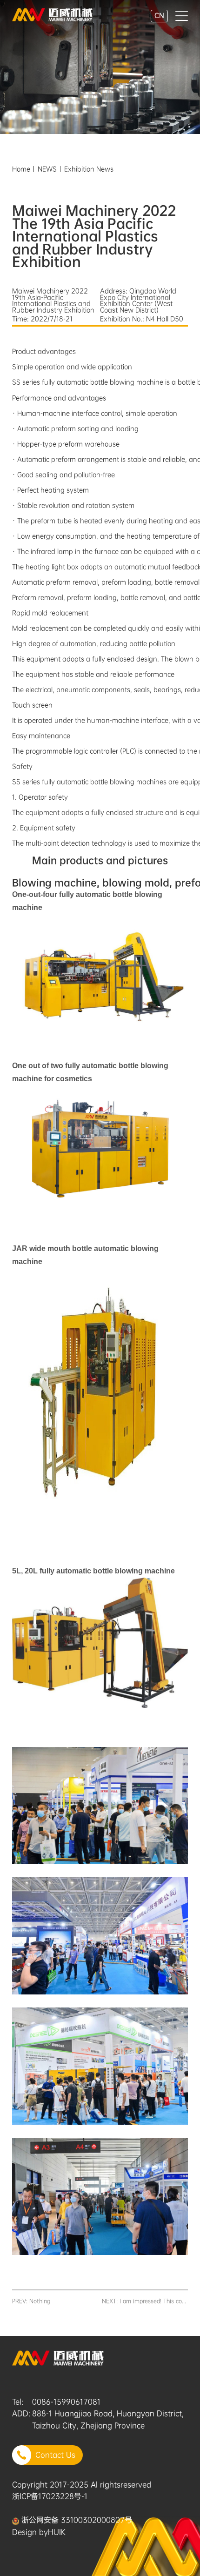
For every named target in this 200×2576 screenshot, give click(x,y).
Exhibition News (89, 169)
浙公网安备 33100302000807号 (76, 2520)
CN (159, 15)
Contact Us (55, 2455)
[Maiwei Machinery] (52, 13)
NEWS (47, 169)
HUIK (57, 2532)
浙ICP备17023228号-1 (50, 2496)
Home (21, 169)
